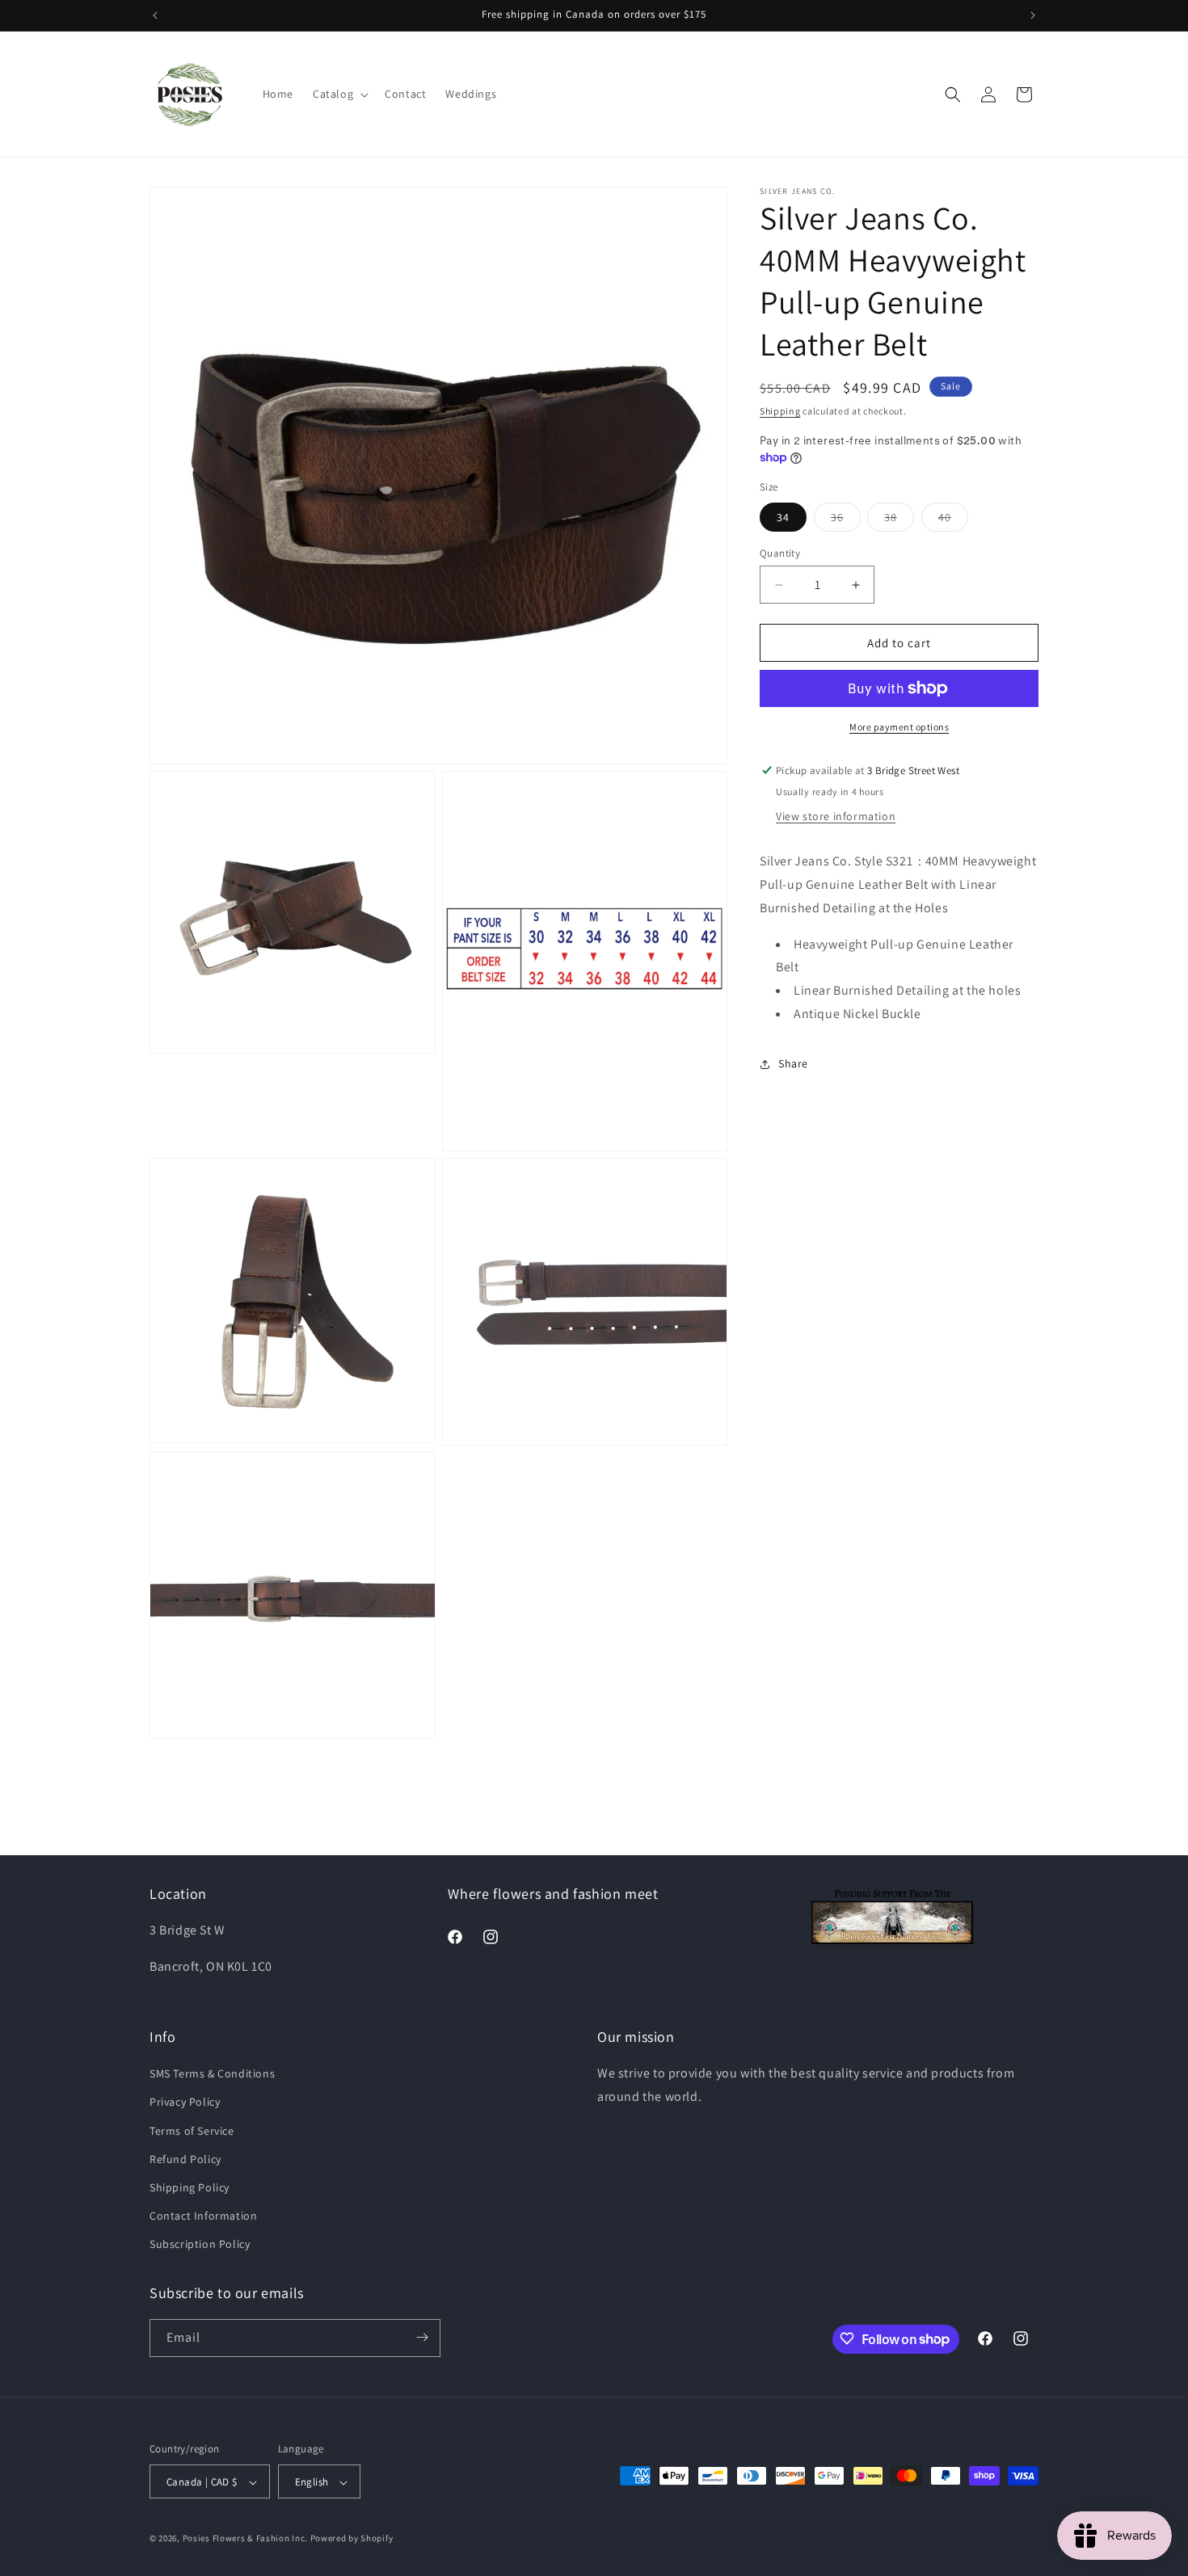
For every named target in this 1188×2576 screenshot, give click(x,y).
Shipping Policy (190, 2187)
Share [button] (793, 1063)
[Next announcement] (1033, 15)
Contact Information (203, 2216)
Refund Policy (185, 2159)
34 (783, 517)
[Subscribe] (422, 2337)
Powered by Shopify (352, 2539)
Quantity (780, 553)
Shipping (780, 411)
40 (953, 520)
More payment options (899, 727)
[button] (339, 94)
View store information (836, 816)
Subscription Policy (200, 2245)
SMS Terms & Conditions (212, 2073)
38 (899, 520)
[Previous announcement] (155, 15)
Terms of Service (192, 2131)
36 (846, 520)
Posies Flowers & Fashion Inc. (245, 2539)
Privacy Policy (185, 2102)
